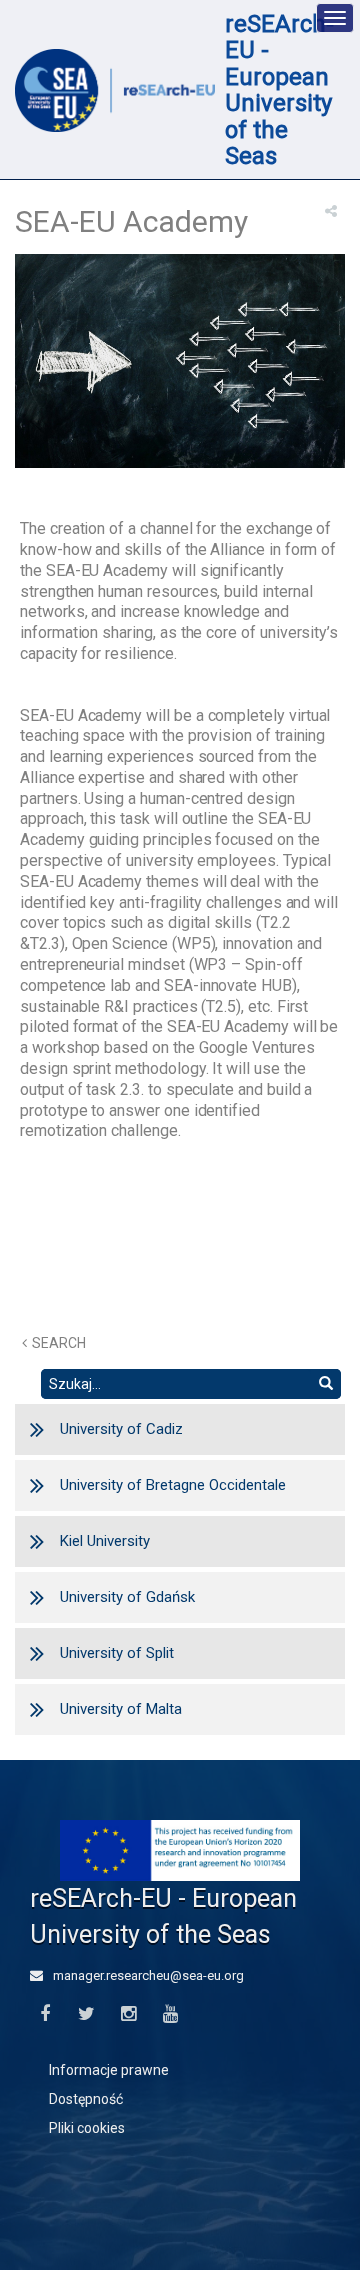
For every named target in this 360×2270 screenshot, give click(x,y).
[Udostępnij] (331, 211)
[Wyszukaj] (326, 1384)
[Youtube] (170, 2014)
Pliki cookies (87, 2128)
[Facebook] (44, 2014)
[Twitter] (86, 2014)
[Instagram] (128, 2014)
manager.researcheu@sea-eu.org (147, 1975)
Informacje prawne (109, 2070)
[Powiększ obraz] (180, 365)
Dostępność (86, 2099)
